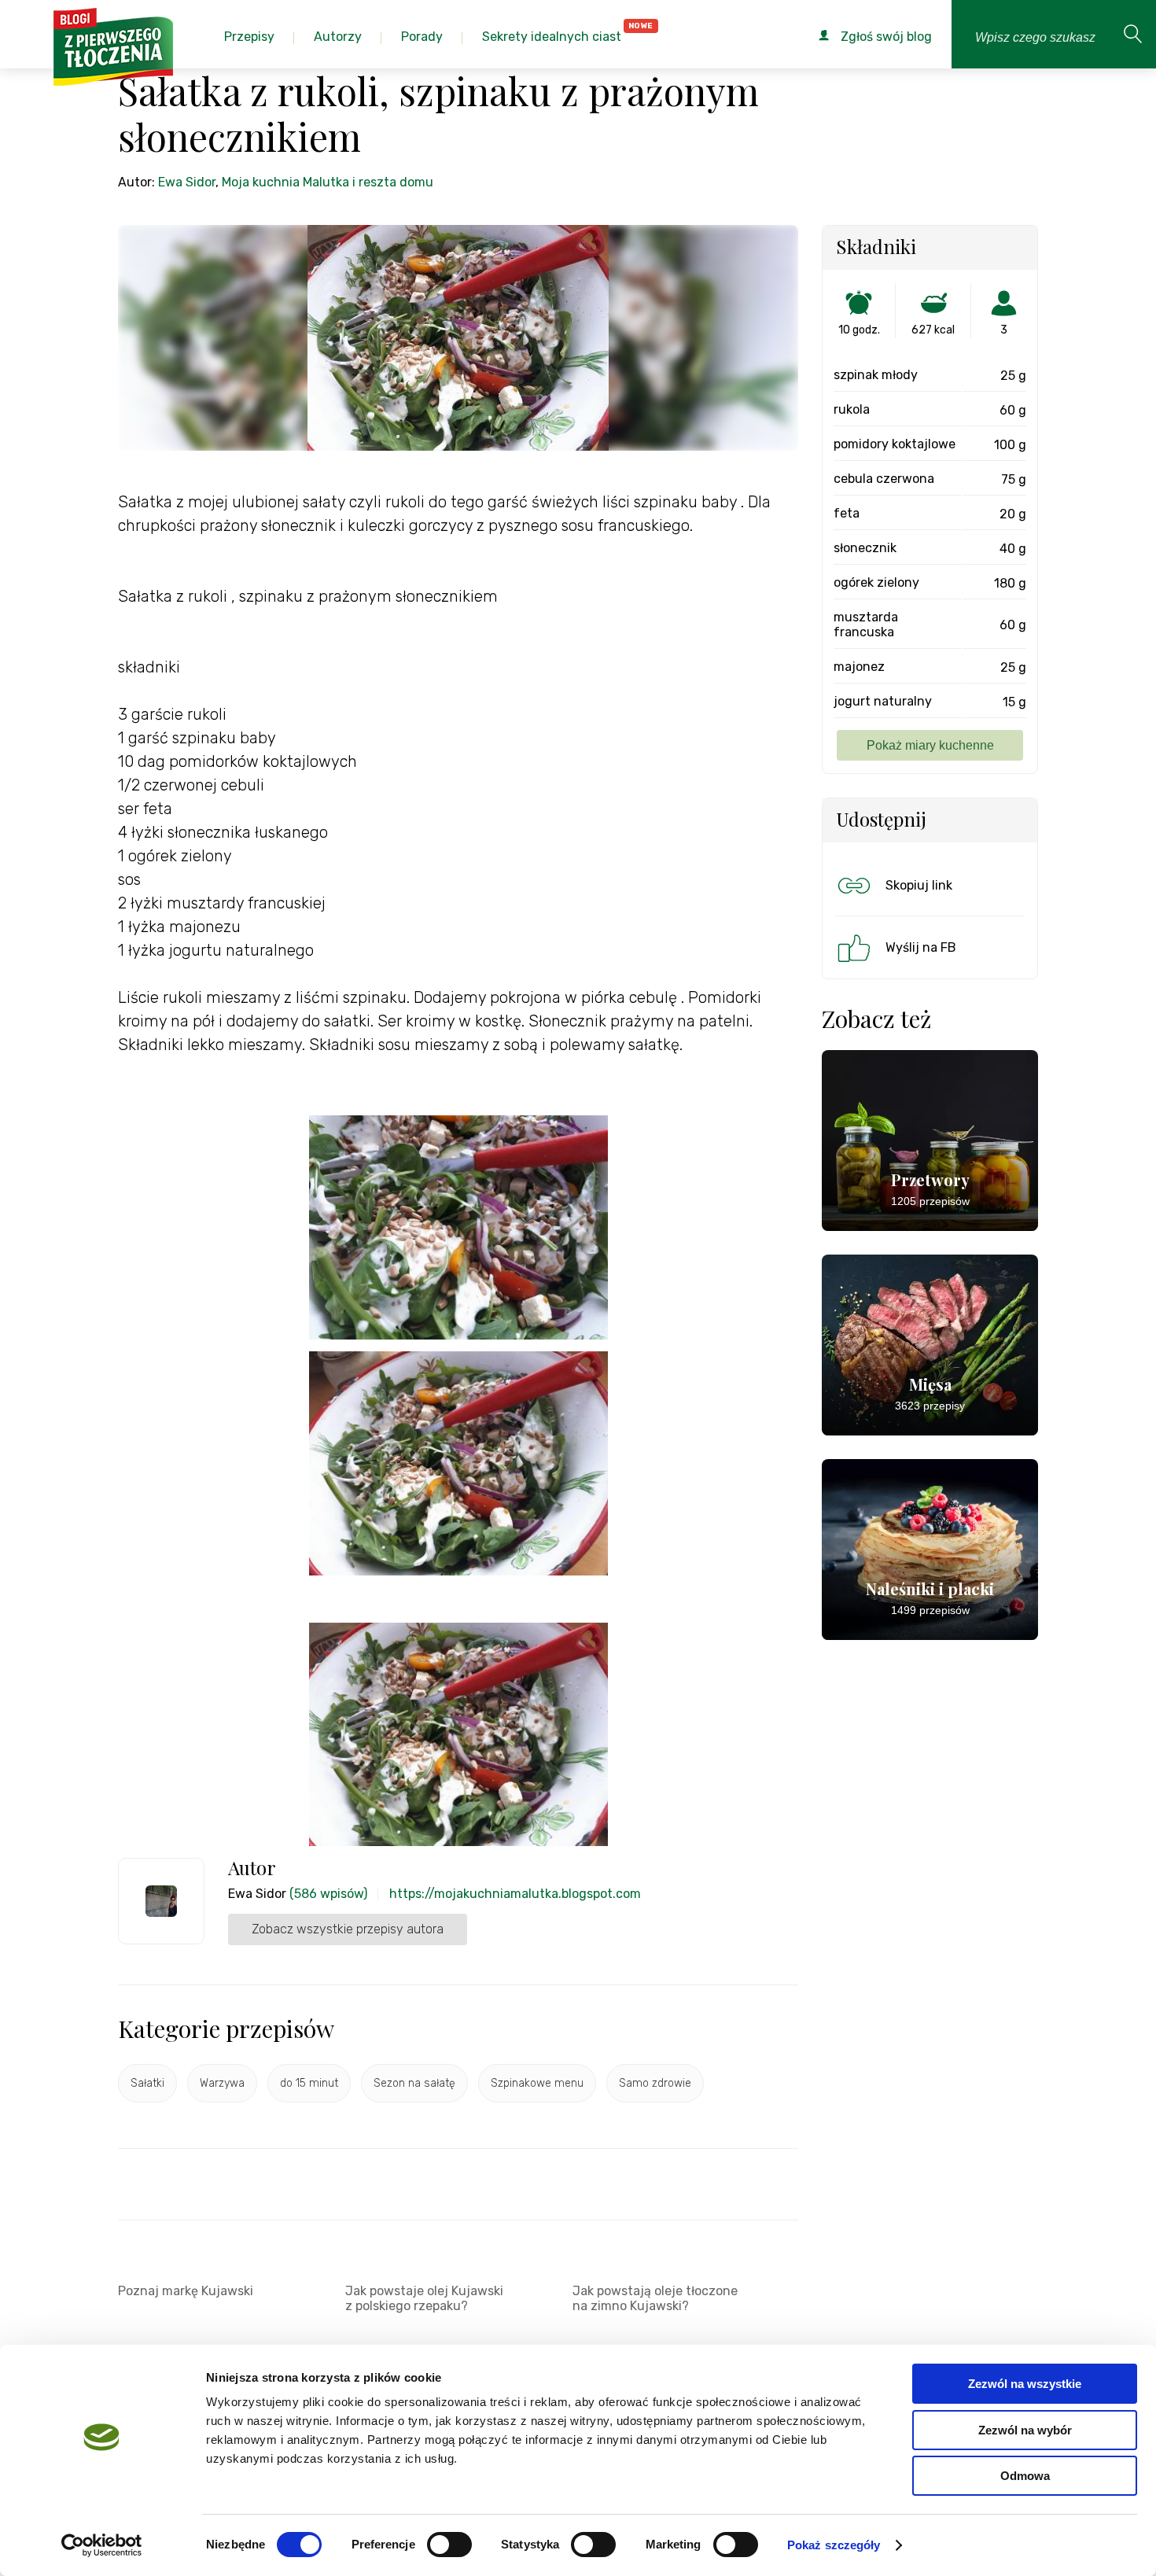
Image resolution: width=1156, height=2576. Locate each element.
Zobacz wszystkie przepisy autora (348, 1929)
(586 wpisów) (328, 1894)
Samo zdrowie (655, 2083)
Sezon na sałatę (414, 2083)
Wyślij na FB (921, 947)
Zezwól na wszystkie (1025, 2384)
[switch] (449, 2545)
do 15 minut (309, 2083)
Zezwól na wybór (1025, 2430)
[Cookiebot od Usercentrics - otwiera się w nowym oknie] (102, 2545)
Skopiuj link (919, 885)
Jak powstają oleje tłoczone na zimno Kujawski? (655, 2298)
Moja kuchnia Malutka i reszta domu (328, 182)
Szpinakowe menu (537, 2083)
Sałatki (147, 2083)
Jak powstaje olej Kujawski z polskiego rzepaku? (424, 2298)
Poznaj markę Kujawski (186, 2291)
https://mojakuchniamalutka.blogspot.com (515, 1894)
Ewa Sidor (187, 182)
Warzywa (222, 2083)
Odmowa (1025, 2476)
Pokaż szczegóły (834, 2545)
